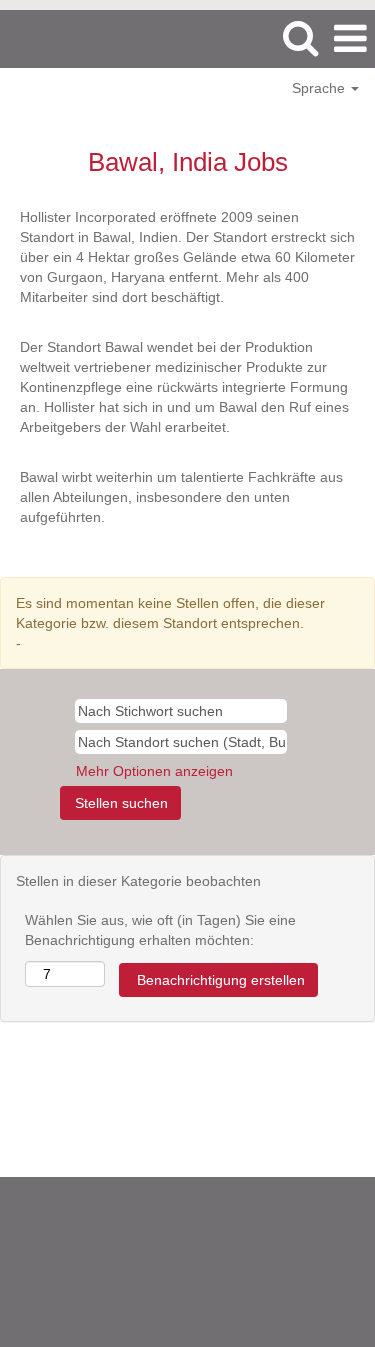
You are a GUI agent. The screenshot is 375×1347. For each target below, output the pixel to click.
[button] (350, 38)
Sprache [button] (320, 88)
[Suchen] (300, 37)
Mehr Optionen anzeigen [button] (154, 771)
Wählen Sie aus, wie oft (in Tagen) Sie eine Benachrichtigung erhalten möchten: (160, 930)
